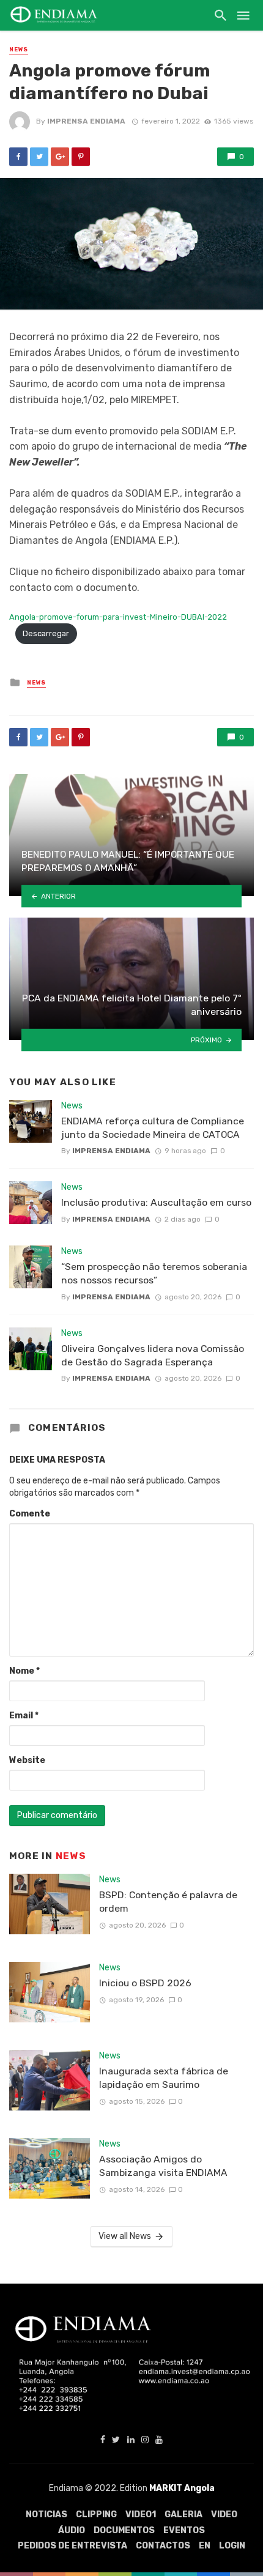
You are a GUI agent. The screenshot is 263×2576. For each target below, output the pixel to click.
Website (27, 1760)
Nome (24, 1671)
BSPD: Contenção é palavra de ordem (168, 1902)
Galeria (183, 2515)
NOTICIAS (46, 2515)
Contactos (163, 2546)
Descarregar (46, 633)
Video (224, 2515)
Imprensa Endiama (86, 121)
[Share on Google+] (60, 157)
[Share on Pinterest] (81, 157)
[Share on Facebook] (18, 157)
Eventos (184, 2530)
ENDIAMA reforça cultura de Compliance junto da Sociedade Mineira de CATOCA (153, 1128)
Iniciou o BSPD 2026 (145, 1983)
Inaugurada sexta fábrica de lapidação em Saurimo (164, 2078)
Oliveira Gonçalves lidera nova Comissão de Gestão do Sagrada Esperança (153, 1355)
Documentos (124, 2530)
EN (205, 2546)
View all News (125, 2236)
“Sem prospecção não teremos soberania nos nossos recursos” (154, 1273)
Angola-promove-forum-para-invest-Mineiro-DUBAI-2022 (118, 617)
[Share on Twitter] (39, 157)
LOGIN (232, 2546)
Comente (30, 1514)
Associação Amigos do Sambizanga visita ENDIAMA (163, 2166)
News (19, 50)
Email (24, 1716)
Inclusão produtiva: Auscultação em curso (156, 1202)
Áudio (72, 2530)
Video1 (141, 2515)
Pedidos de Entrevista (72, 2546)
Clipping (96, 2515)
